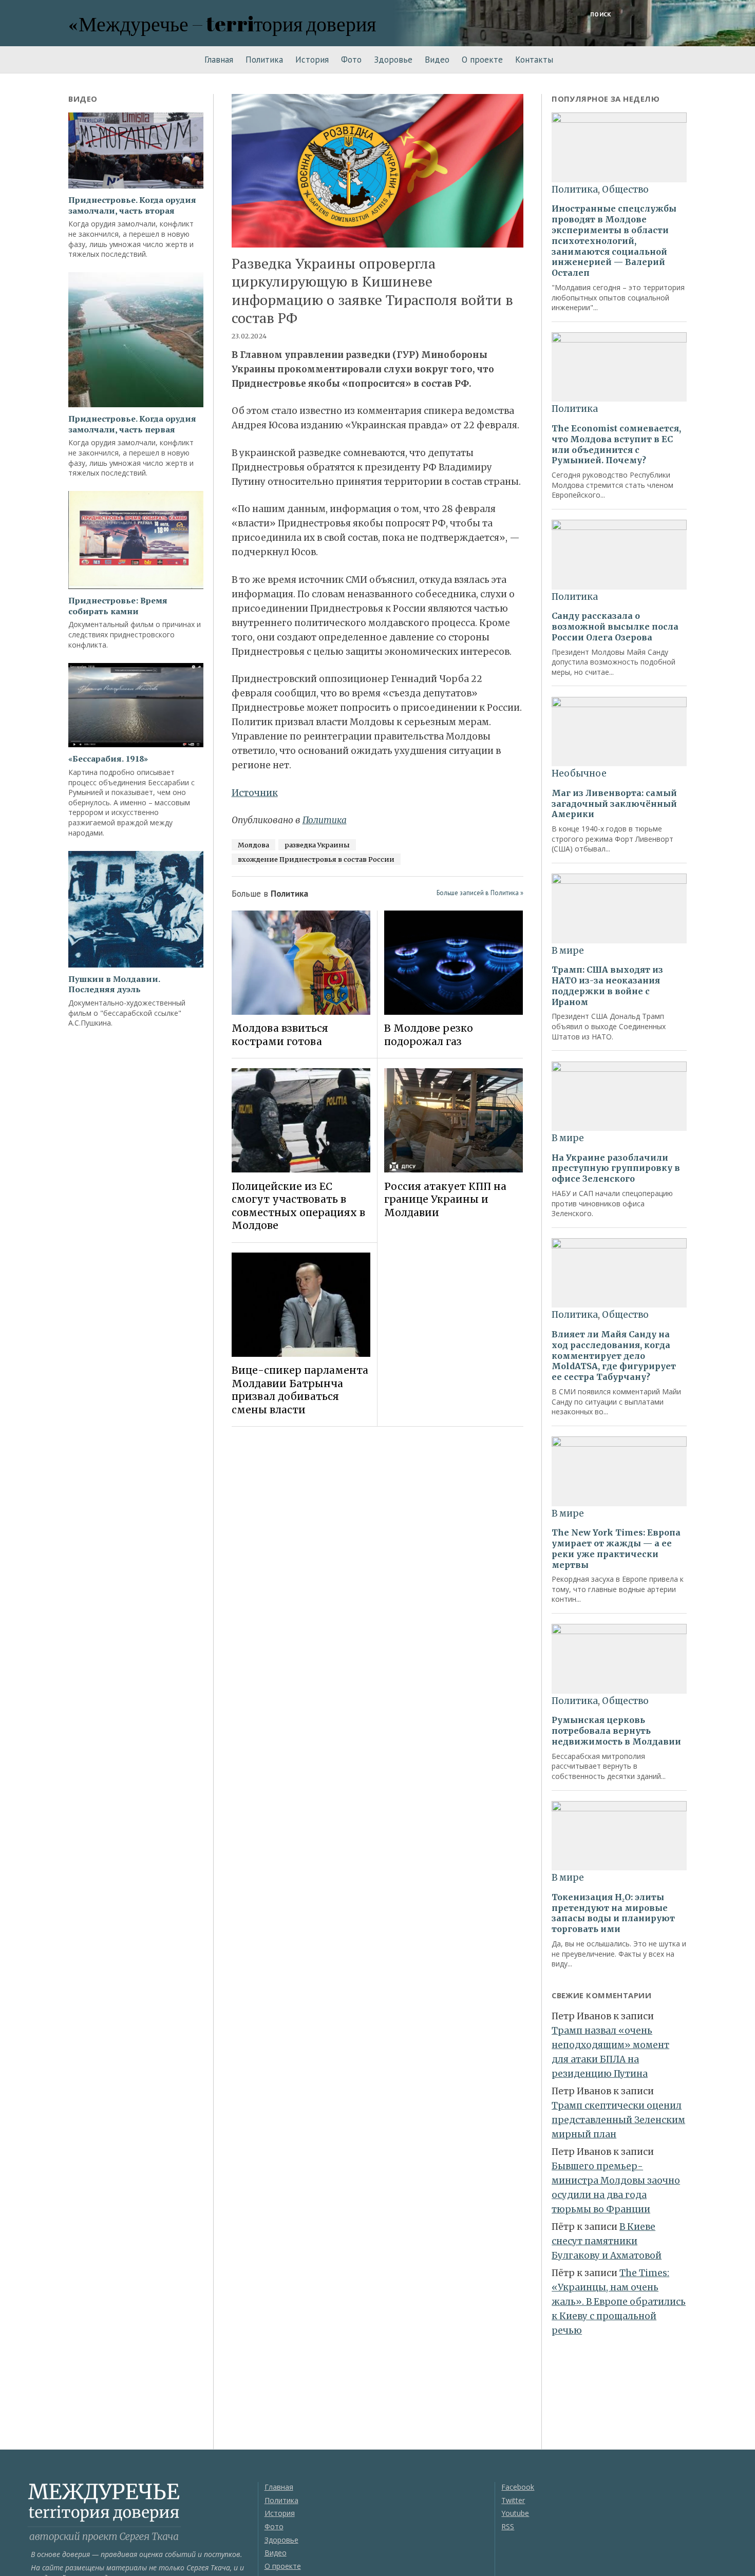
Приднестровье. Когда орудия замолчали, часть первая (132, 424)
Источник (255, 793)
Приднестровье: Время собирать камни (118, 606)
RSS (508, 2526)
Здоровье (393, 60)
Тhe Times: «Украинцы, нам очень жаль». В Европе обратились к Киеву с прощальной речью (619, 2302)
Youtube (515, 2513)
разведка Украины (317, 845)
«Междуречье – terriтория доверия (222, 23)
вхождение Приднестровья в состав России (316, 859)
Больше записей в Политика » (480, 893)
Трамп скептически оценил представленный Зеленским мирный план (618, 2120)
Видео (437, 60)
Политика (264, 60)
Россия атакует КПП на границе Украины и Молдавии (445, 1199)
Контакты (534, 60)
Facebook (518, 2487)
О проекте (482, 60)
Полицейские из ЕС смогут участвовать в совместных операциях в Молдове (298, 1206)
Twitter (513, 2500)
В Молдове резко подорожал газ (429, 1035)
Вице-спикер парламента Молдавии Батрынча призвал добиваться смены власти (300, 1390)
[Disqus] (378, 1579)
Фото (351, 60)
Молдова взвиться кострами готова (280, 1035)
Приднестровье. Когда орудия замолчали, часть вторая (132, 205)
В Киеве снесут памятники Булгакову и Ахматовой (607, 2241)
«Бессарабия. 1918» (108, 759)
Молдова (253, 845)
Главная (219, 60)
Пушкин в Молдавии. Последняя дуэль (114, 984)
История (312, 60)
